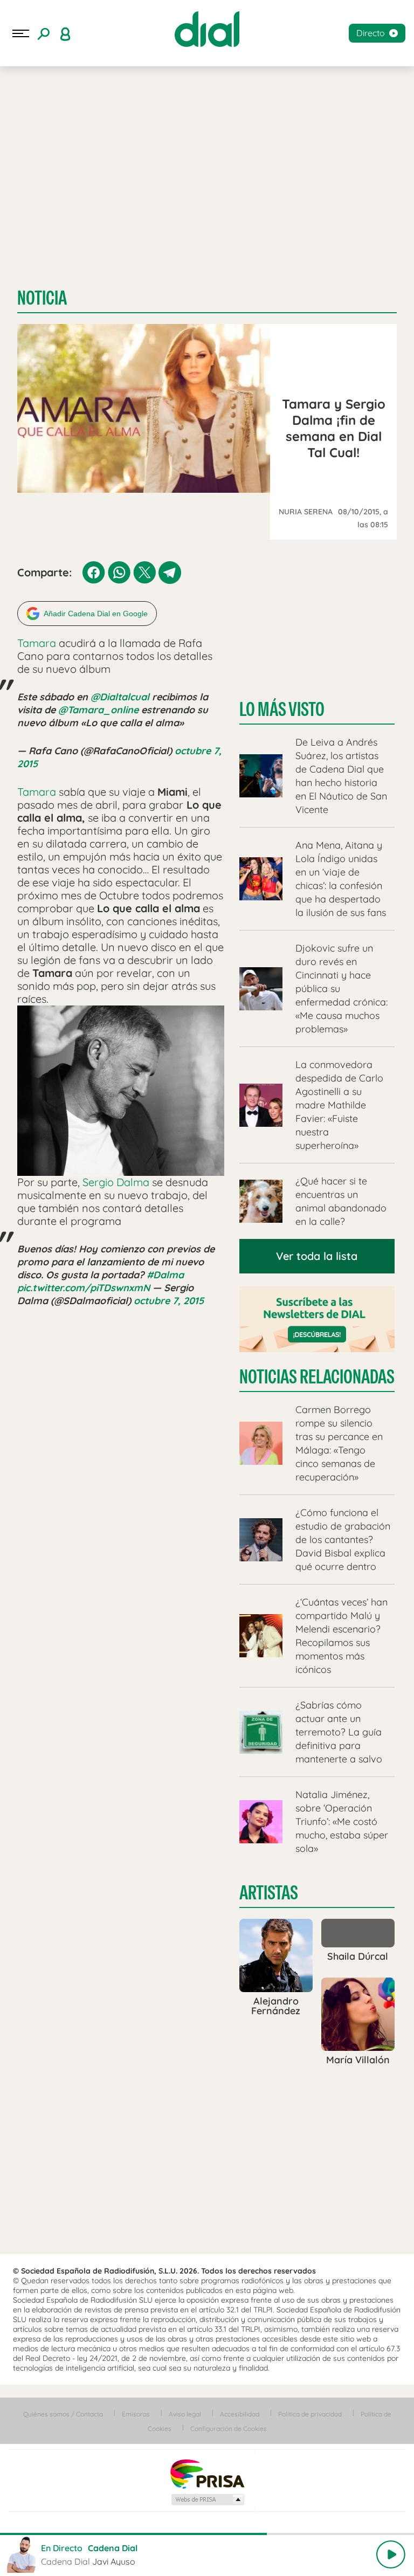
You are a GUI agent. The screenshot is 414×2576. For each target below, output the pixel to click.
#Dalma (165, 1275)
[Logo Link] (207, 29)
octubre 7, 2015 (169, 1301)
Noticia (42, 298)
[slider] (207, 2534)
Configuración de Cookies (229, 2429)
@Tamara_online (98, 710)
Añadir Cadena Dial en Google (96, 614)
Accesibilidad (240, 2414)
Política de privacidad (310, 2414)
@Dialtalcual (120, 697)
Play (391, 2554)
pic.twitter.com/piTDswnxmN (84, 1288)
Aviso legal (185, 2414)
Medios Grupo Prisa (207, 2499)
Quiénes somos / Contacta (63, 2414)
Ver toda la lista (317, 1256)
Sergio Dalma (116, 1182)
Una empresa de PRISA (207, 2473)
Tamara (37, 643)
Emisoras (136, 2414)
